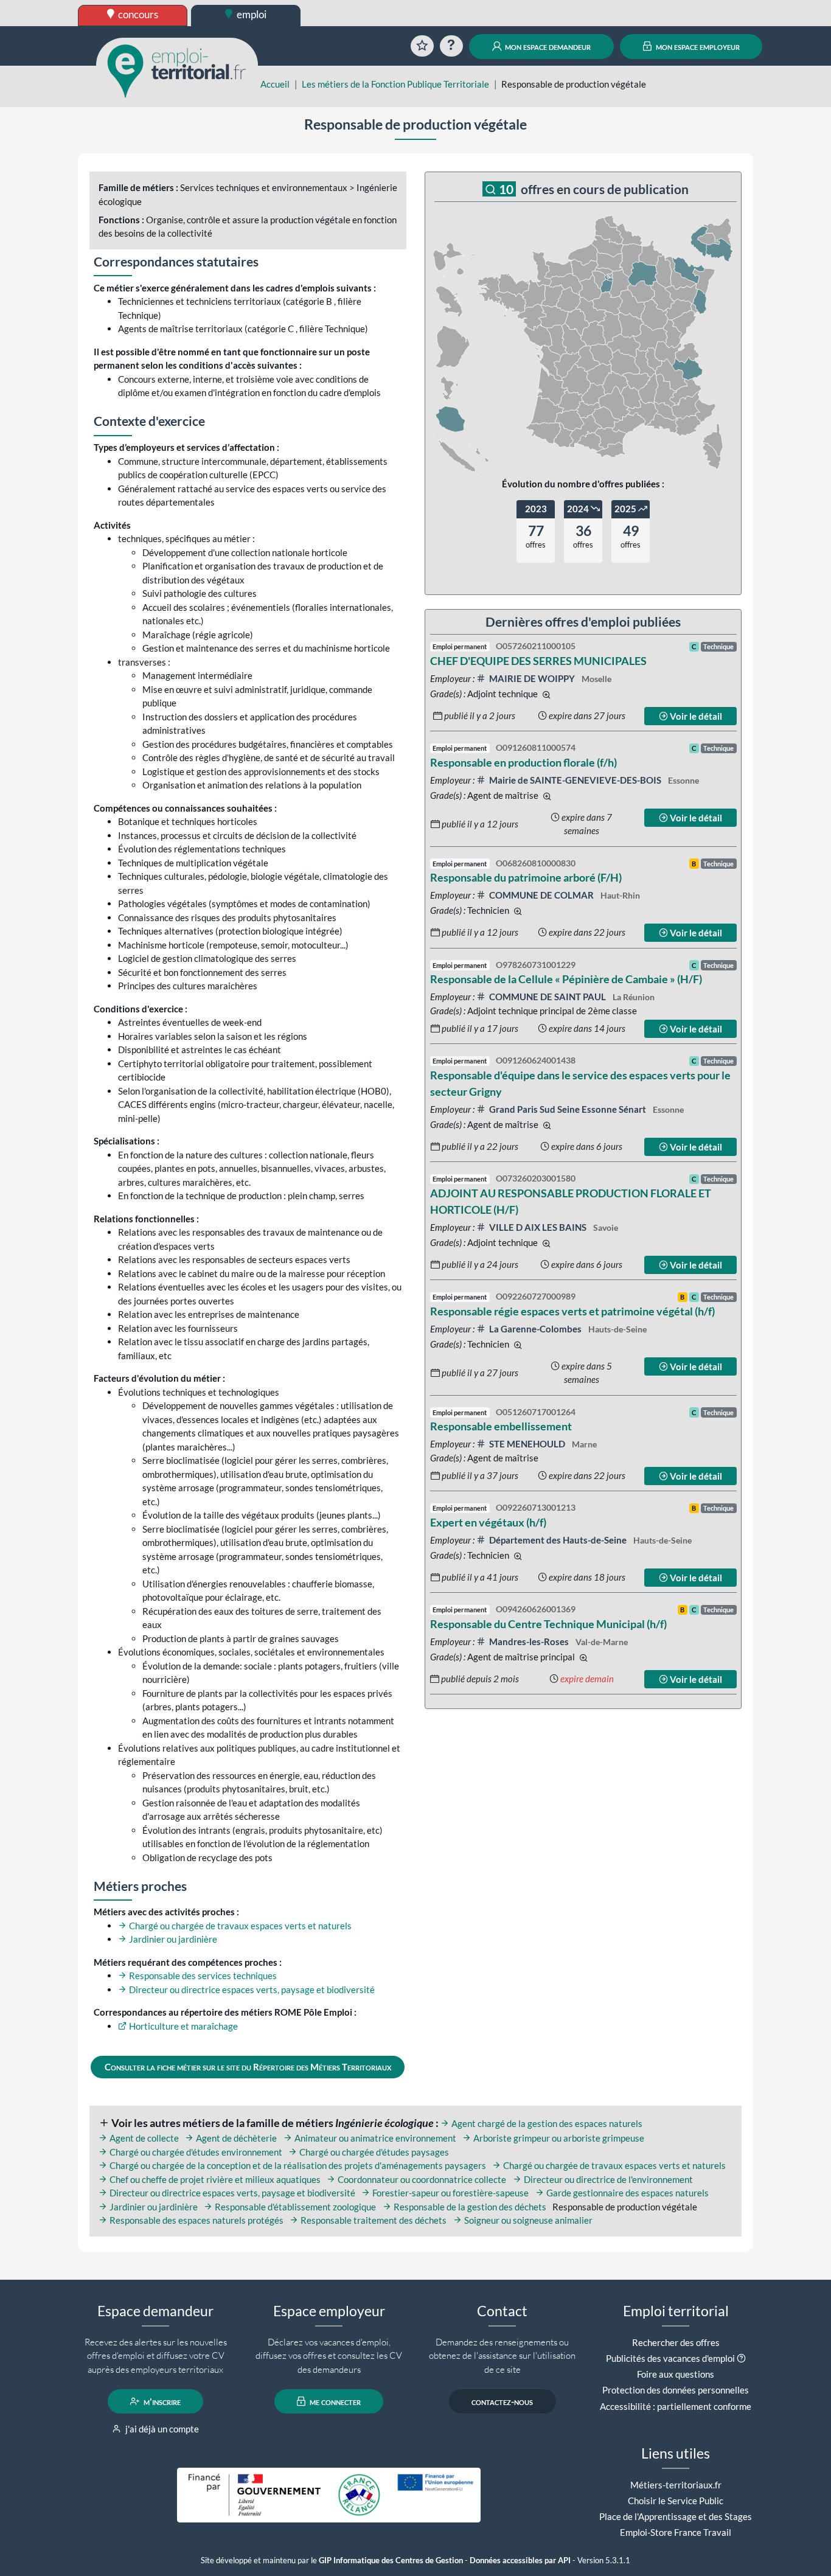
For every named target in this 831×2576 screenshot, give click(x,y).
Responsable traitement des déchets (373, 2220)
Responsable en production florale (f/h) (523, 762)
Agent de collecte (143, 2138)
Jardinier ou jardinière (172, 1939)
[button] (741, 2358)
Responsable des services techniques (202, 1976)
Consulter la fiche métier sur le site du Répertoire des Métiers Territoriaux (248, 2067)
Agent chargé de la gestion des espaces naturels (546, 2123)
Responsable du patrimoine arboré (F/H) (526, 877)
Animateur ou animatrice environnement (374, 2138)
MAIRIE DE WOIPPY (532, 678)
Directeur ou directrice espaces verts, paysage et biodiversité (251, 1989)
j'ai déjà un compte (161, 2429)
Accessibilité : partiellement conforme (676, 2406)
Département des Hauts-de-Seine (558, 1540)
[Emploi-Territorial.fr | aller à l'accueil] (177, 70)
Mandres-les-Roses (529, 1641)
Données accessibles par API (520, 2560)
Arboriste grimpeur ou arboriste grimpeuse (558, 2138)
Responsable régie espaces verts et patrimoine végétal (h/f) (572, 1311)
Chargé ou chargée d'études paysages (373, 2152)
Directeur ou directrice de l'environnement (607, 2179)
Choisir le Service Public (676, 2501)
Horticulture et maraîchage (183, 2026)
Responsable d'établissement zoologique (294, 2207)
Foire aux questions (676, 2374)
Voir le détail (695, 716)
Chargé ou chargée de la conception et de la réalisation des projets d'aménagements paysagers (297, 2165)
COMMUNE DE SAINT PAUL (548, 997)
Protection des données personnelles (676, 2390)
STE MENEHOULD (527, 1444)
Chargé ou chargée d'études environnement (195, 2152)
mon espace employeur (697, 46)
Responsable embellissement (501, 1426)
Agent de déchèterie (235, 2138)
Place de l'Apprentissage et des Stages (676, 2516)
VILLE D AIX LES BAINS (538, 1227)
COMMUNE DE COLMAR (541, 895)
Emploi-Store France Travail (676, 2532)
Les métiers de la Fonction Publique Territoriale (395, 84)
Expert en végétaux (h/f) (488, 1522)
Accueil (275, 84)
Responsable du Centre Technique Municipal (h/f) (548, 1624)
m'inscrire (161, 2401)
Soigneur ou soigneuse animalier (527, 2220)
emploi (251, 14)
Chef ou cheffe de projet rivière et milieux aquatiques (214, 2179)
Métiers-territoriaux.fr (676, 2485)
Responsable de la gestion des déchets (469, 2207)
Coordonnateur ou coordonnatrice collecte (421, 2179)
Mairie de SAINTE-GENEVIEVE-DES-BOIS (575, 780)
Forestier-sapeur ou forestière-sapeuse (450, 2193)
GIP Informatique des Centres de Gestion (391, 2560)
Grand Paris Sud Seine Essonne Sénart (568, 1109)
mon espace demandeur (547, 46)
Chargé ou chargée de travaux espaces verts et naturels (239, 1926)
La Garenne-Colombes (535, 1329)
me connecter (334, 2401)
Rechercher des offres (676, 2342)
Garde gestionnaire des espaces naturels (627, 2193)
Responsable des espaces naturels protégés (196, 2220)
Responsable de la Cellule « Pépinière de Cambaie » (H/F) (566, 979)
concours (137, 14)
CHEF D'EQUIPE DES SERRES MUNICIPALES (538, 661)
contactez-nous (502, 2401)
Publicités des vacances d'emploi (670, 2358)
